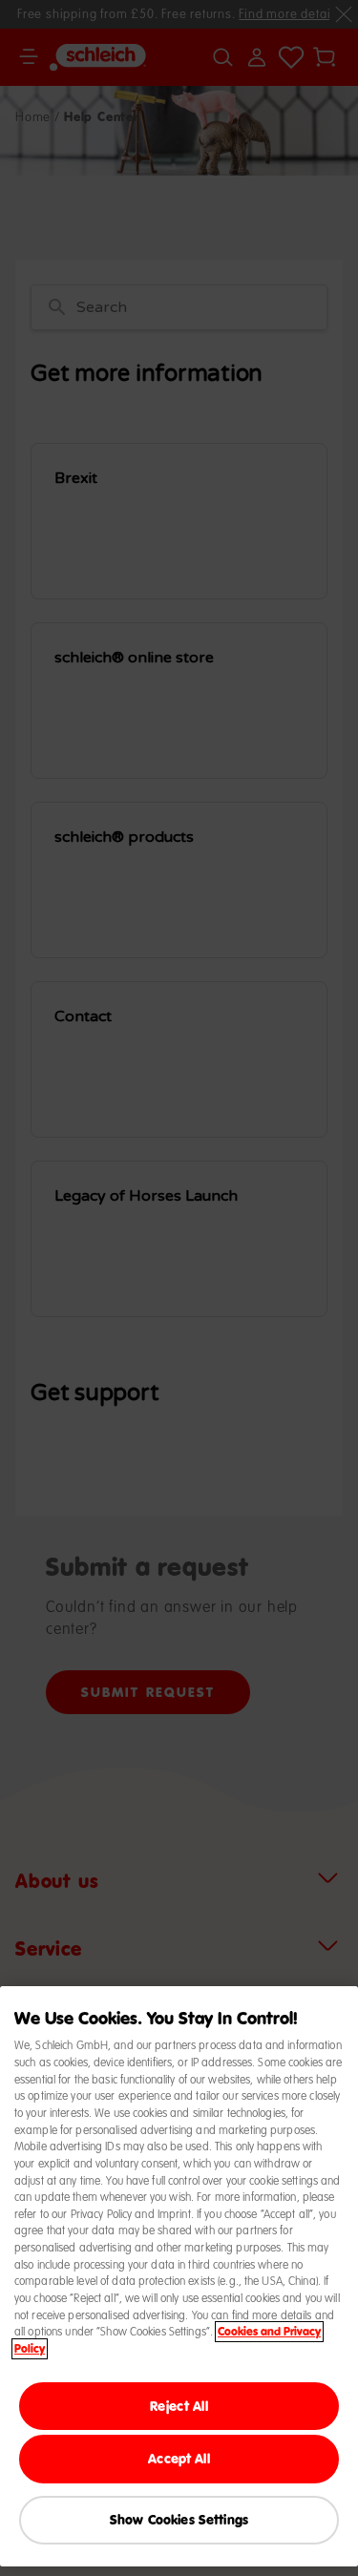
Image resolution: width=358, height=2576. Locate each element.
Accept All (179, 2458)
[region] (179, 2276)
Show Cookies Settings (179, 2519)
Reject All (179, 2406)
